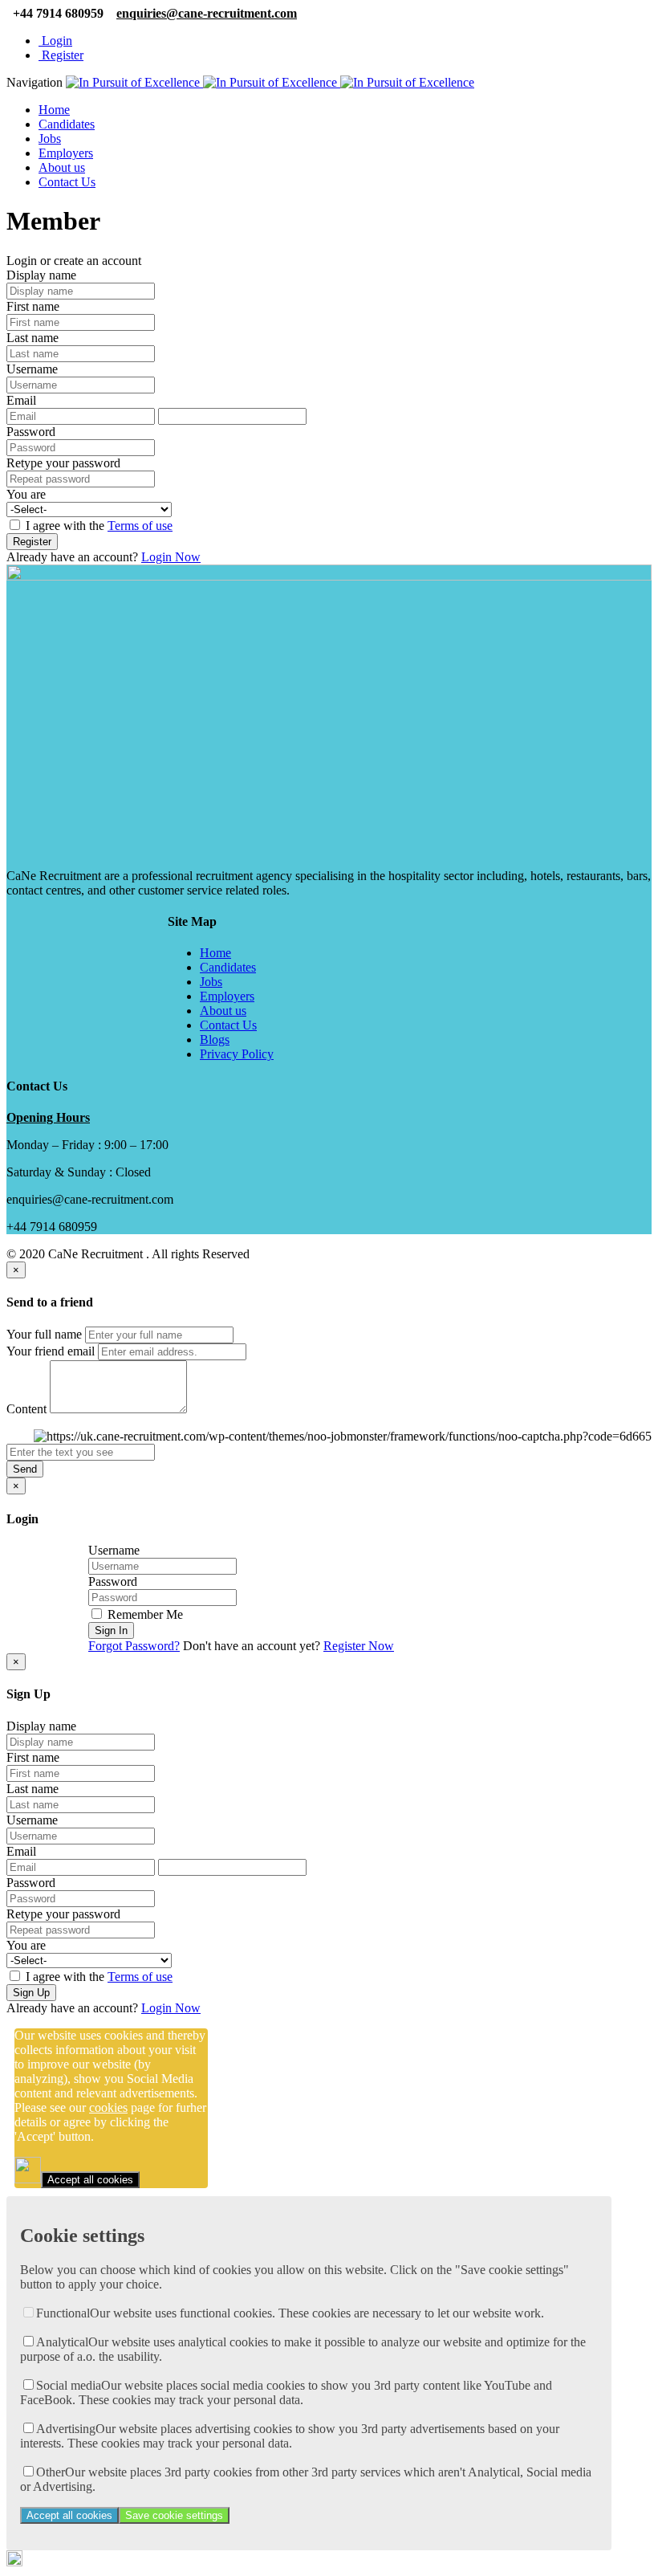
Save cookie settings (174, 2515)
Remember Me (144, 1614)
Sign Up (31, 1993)
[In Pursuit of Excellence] (270, 82)
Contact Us (67, 182)
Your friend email (51, 1351)
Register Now (359, 1646)
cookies (108, 2107)
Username (32, 369)
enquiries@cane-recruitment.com (207, 13)
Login (55, 41)
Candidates (67, 124)
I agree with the (97, 526)
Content (26, 1409)
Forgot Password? (134, 1646)
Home (54, 110)
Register (61, 55)
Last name (32, 338)
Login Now (171, 557)
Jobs (50, 139)
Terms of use (140, 526)
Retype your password (63, 463)
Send (25, 1469)
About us (62, 167)
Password (31, 432)
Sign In (111, 1630)
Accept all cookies (90, 2180)
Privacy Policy (237, 1054)
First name (33, 306)
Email (21, 400)
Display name (41, 275)
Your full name (44, 1334)
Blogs (215, 1039)
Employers (66, 153)
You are (26, 494)
